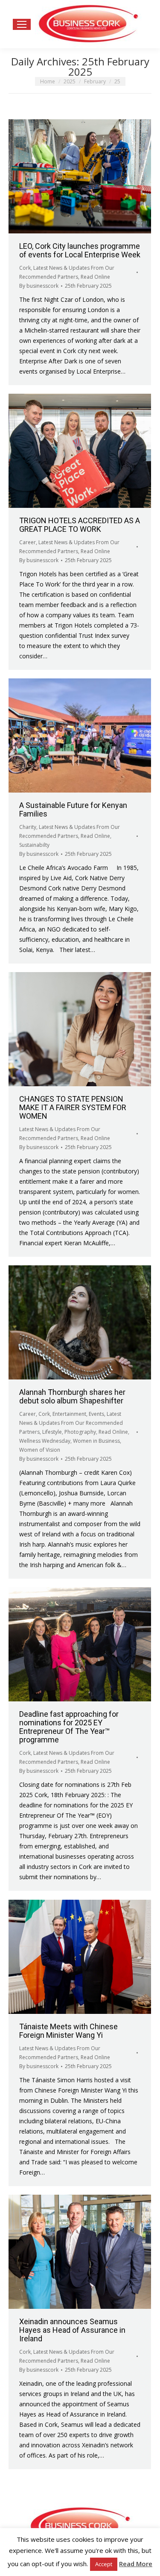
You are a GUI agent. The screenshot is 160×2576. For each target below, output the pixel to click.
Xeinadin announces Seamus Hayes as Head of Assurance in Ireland (72, 2330)
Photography (80, 1432)
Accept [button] (104, 2564)
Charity (28, 827)
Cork (25, 268)
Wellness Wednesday (45, 1441)
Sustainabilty (34, 845)
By (39, 286)
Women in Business (96, 1441)
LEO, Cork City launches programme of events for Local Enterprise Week (80, 250)
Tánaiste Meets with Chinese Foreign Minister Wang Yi (68, 2031)
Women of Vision (40, 1450)
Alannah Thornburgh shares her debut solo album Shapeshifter (72, 1396)
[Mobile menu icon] (22, 24)
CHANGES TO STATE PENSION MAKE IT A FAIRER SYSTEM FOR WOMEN (73, 1107)
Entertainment (69, 1414)
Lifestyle (52, 1432)
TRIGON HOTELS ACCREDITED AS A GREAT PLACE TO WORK (80, 525)
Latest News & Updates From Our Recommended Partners (71, 1423)
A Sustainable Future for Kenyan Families (73, 809)
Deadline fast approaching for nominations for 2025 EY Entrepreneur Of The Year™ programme (69, 1727)
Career (28, 542)
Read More (136, 2564)
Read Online (95, 277)
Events (96, 1414)
